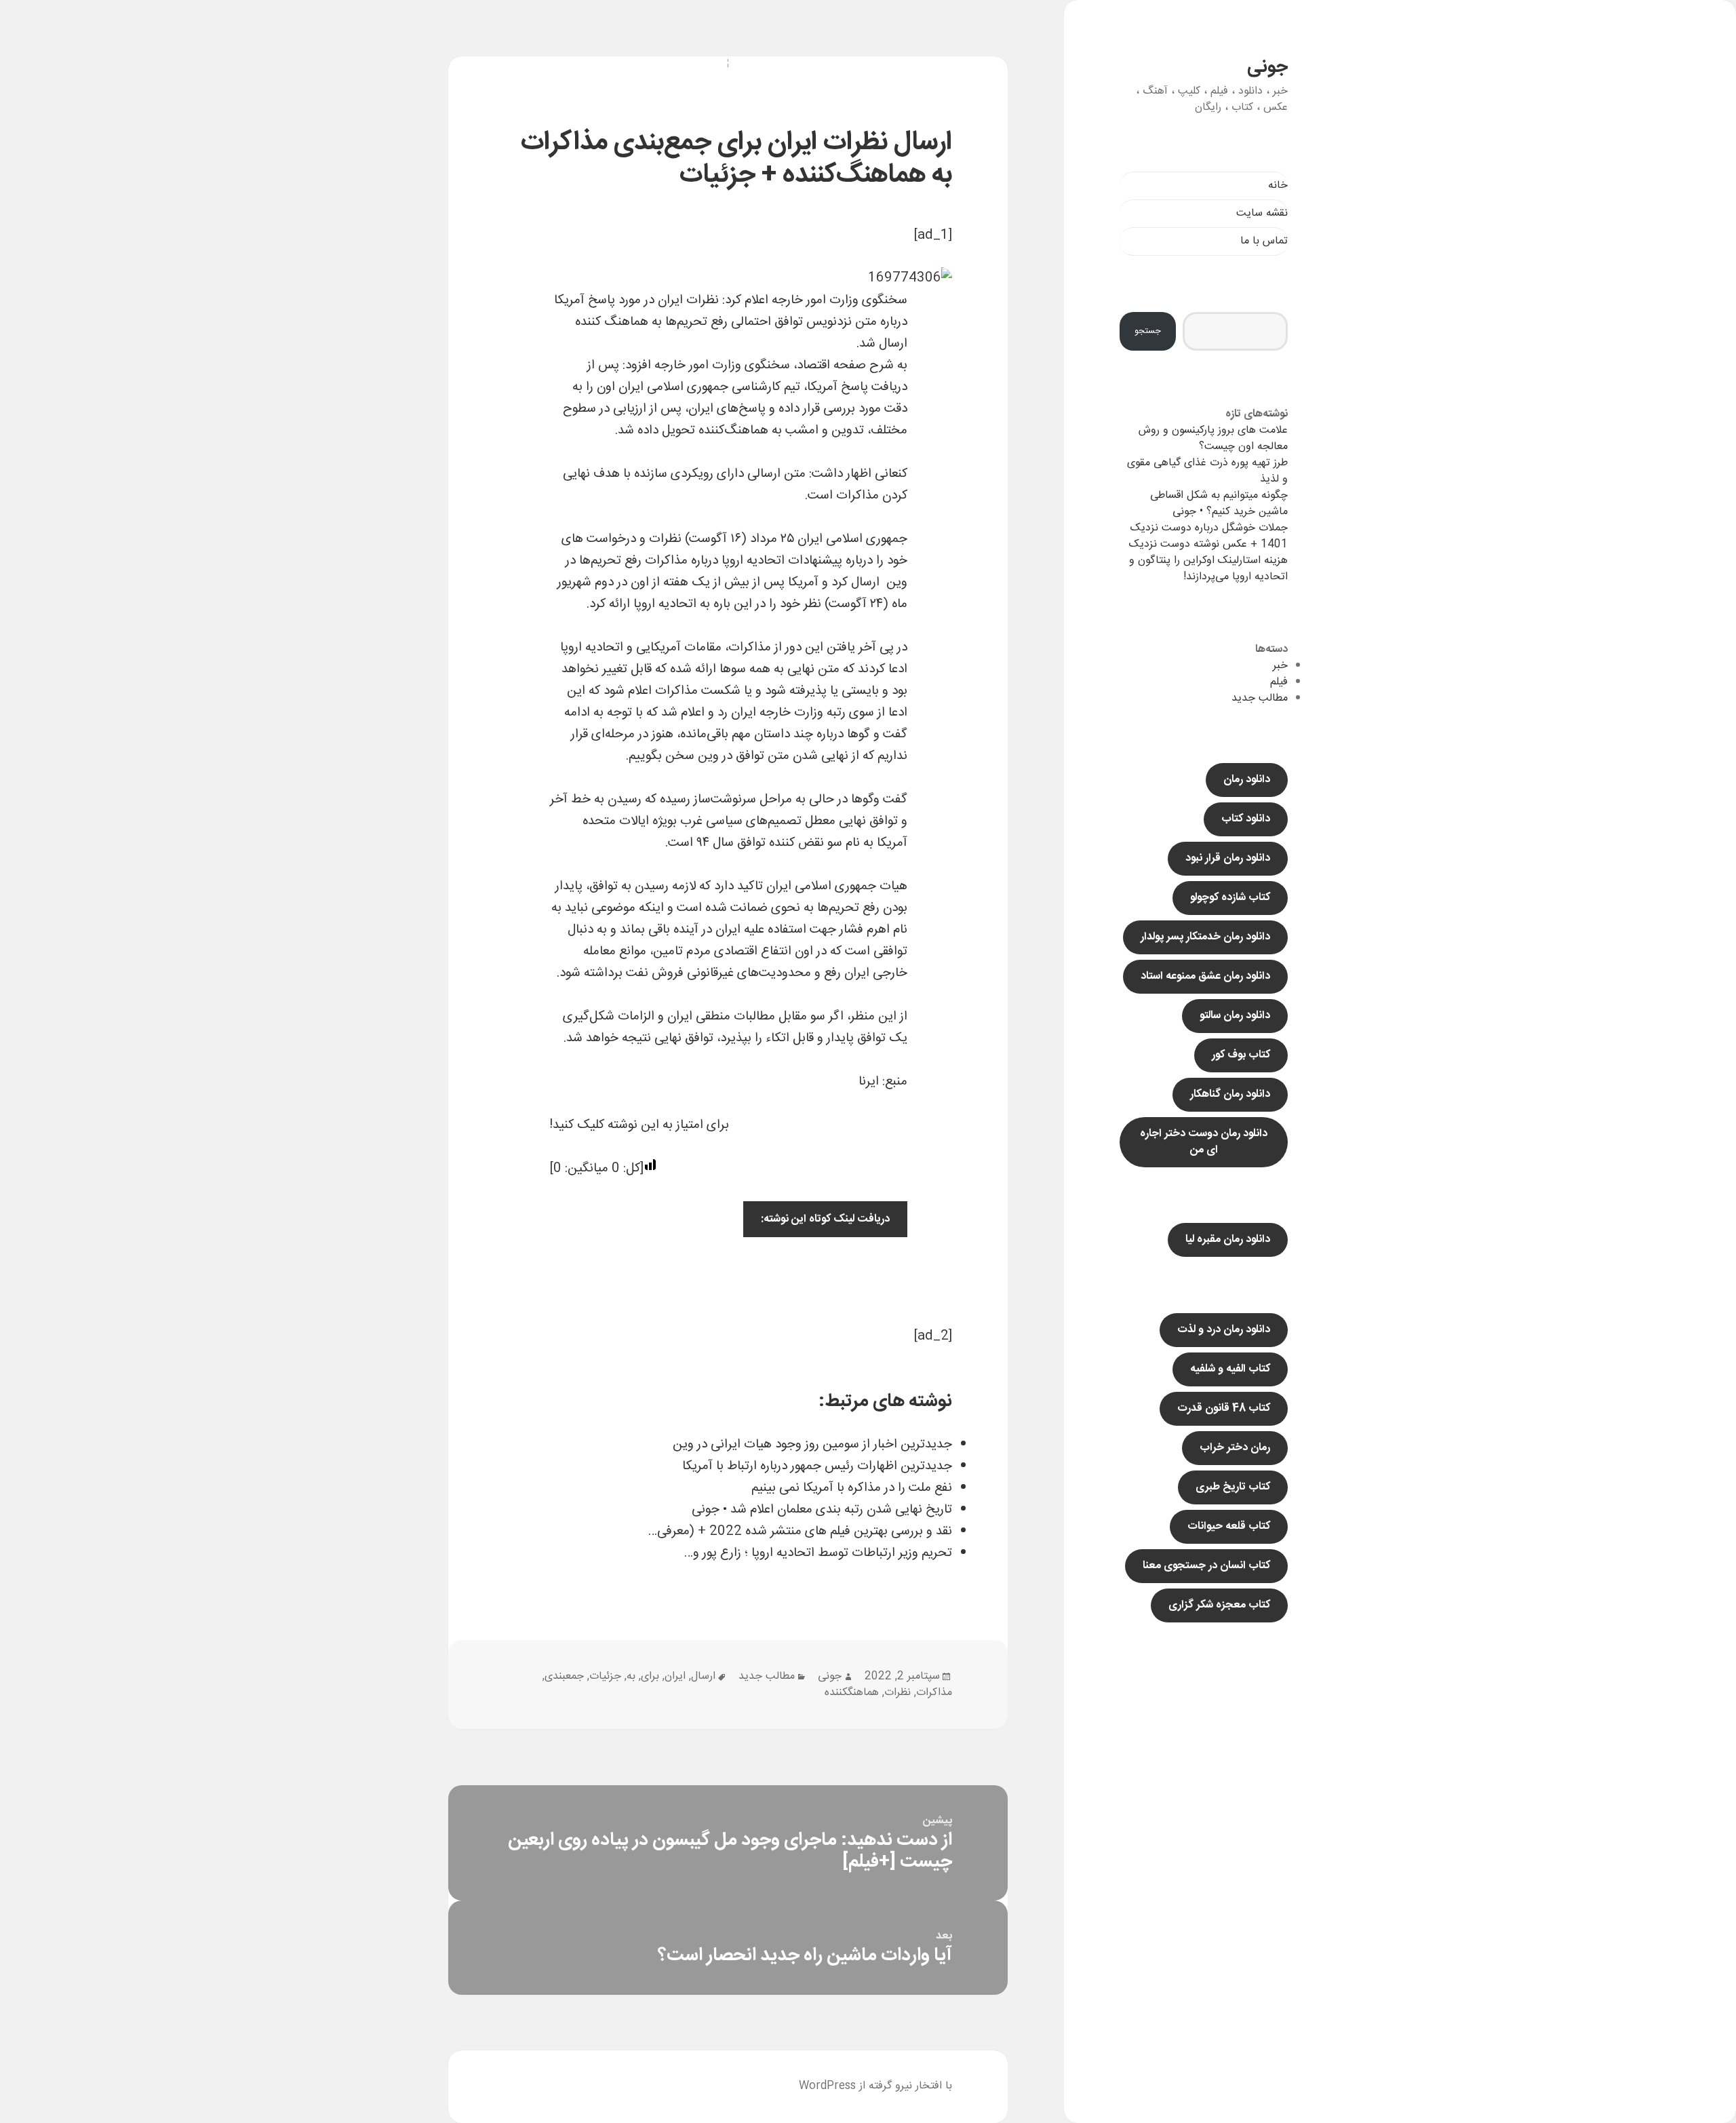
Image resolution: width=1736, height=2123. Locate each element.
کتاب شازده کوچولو (1230, 898)
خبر (1280, 666)
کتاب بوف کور (1241, 1055)
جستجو (1148, 331)
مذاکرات (934, 1693)
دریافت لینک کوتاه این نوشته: (825, 1219)
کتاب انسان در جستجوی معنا (1206, 1566)
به (631, 1676)
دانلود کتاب (1246, 819)
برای (650, 1676)
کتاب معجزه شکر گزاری (1219, 1605)
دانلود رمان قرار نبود (1228, 858)
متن (866, 322)
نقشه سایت (1262, 213)
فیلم (1279, 682)
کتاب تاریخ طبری (1233, 1487)
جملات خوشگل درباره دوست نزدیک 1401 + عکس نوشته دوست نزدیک (1208, 536)
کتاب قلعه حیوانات (1229, 1526)
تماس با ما (1264, 241)
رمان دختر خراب (1235, 1448)
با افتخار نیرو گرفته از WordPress (875, 2086)
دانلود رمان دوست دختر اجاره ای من (1204, 1142)
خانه (1278, 186)
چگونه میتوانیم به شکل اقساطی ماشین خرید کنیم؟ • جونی (1219, 504)
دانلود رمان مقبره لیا (1228, 1240)
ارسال (703, 1676)
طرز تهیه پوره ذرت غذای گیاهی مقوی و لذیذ (1207, 471)
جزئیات (605, 1676)
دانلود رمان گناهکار (1230, 1094)
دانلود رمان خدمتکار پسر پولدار (1205, 937)
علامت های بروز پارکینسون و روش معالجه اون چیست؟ (1213, 439)
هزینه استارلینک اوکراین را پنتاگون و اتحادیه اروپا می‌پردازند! (1208, 569)
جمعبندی (564, 1676)
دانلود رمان (1247, 780)
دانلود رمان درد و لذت (1224, 1330)
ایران (675, 1676)
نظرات (897, 1693)
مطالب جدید (1260, 698)
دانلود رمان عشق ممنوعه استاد (1205, 976)
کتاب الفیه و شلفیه (1230, 1369)
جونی (1267, 67)
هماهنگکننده (852, 1693)
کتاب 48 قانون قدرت (1224, 1408)
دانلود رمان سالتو (1235, 1016)
